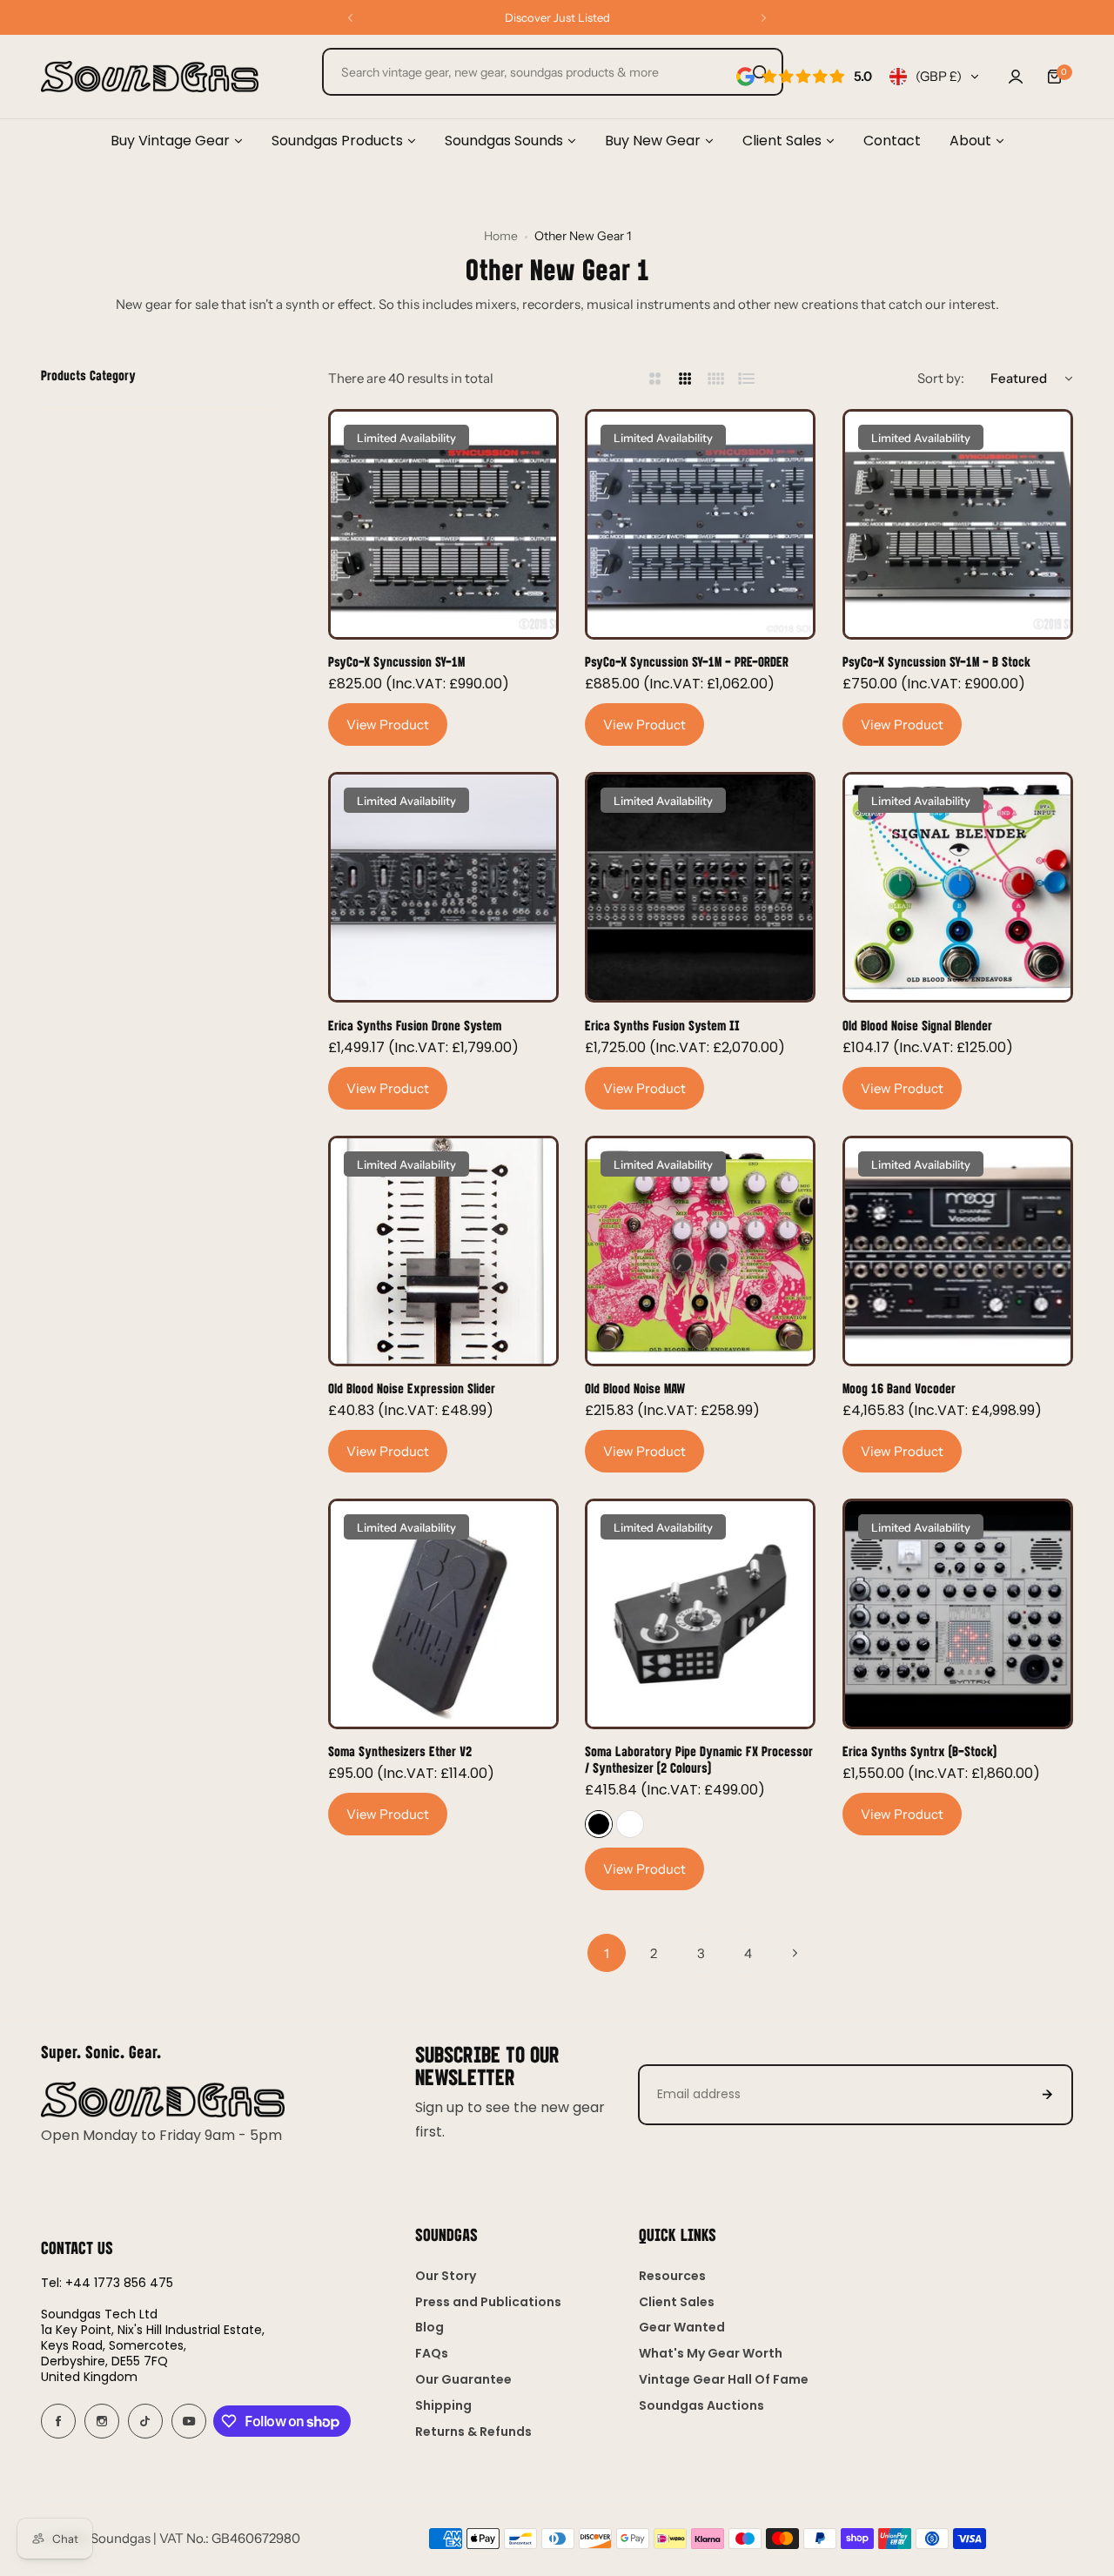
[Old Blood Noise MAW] (700, 1251)
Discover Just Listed (557, 17)
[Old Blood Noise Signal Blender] (958, 887)
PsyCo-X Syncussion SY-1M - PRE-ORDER (687, 661)
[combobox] (553, 72)
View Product (388, 724)
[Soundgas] (150, 77)
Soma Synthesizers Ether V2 (400, 1751)
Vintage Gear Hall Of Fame (724, 2379)
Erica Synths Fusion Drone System (415, 1025)
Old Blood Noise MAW (635, 1388)
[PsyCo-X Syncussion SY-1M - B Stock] (958, 524)
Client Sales (677, 2302)
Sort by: (941, 378)
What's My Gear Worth (711, 2353)
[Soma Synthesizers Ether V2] (443, 1614)
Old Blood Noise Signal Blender (917, 1025)
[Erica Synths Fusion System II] (700, 887)
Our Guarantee (463, 2379)
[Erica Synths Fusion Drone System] (443, 887)
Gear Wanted (682, 2327)
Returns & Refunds (473, 2432)
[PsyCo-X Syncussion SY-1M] (443, 524)
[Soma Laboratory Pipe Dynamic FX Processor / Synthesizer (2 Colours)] (700, 1614)
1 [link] (607, 1953)
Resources (672, 2276)
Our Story (446, 2276)
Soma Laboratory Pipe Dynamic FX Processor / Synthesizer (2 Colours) (699, 1759)
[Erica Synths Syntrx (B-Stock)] (958, 1614)
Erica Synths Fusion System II (662, 1025)
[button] (350, 18)
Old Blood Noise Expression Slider (412, 1388)
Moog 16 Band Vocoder (899, 1388)
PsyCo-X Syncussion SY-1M (396, 661)
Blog (429, 2327)
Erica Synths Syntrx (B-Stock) (919, 1751)
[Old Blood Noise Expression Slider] (443, 1251)
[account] (1016, 77)
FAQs (432, 2353)
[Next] (795, 1953)
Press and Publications (488, 2302)
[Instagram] (102, 2421)
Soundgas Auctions (701, 2405)
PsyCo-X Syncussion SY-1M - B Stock (936, 661)
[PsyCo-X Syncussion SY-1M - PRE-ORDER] (700, 524)
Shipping (443, 2405)
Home (501, 236)
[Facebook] (58, 2421)
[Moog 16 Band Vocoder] (958, 1251)
